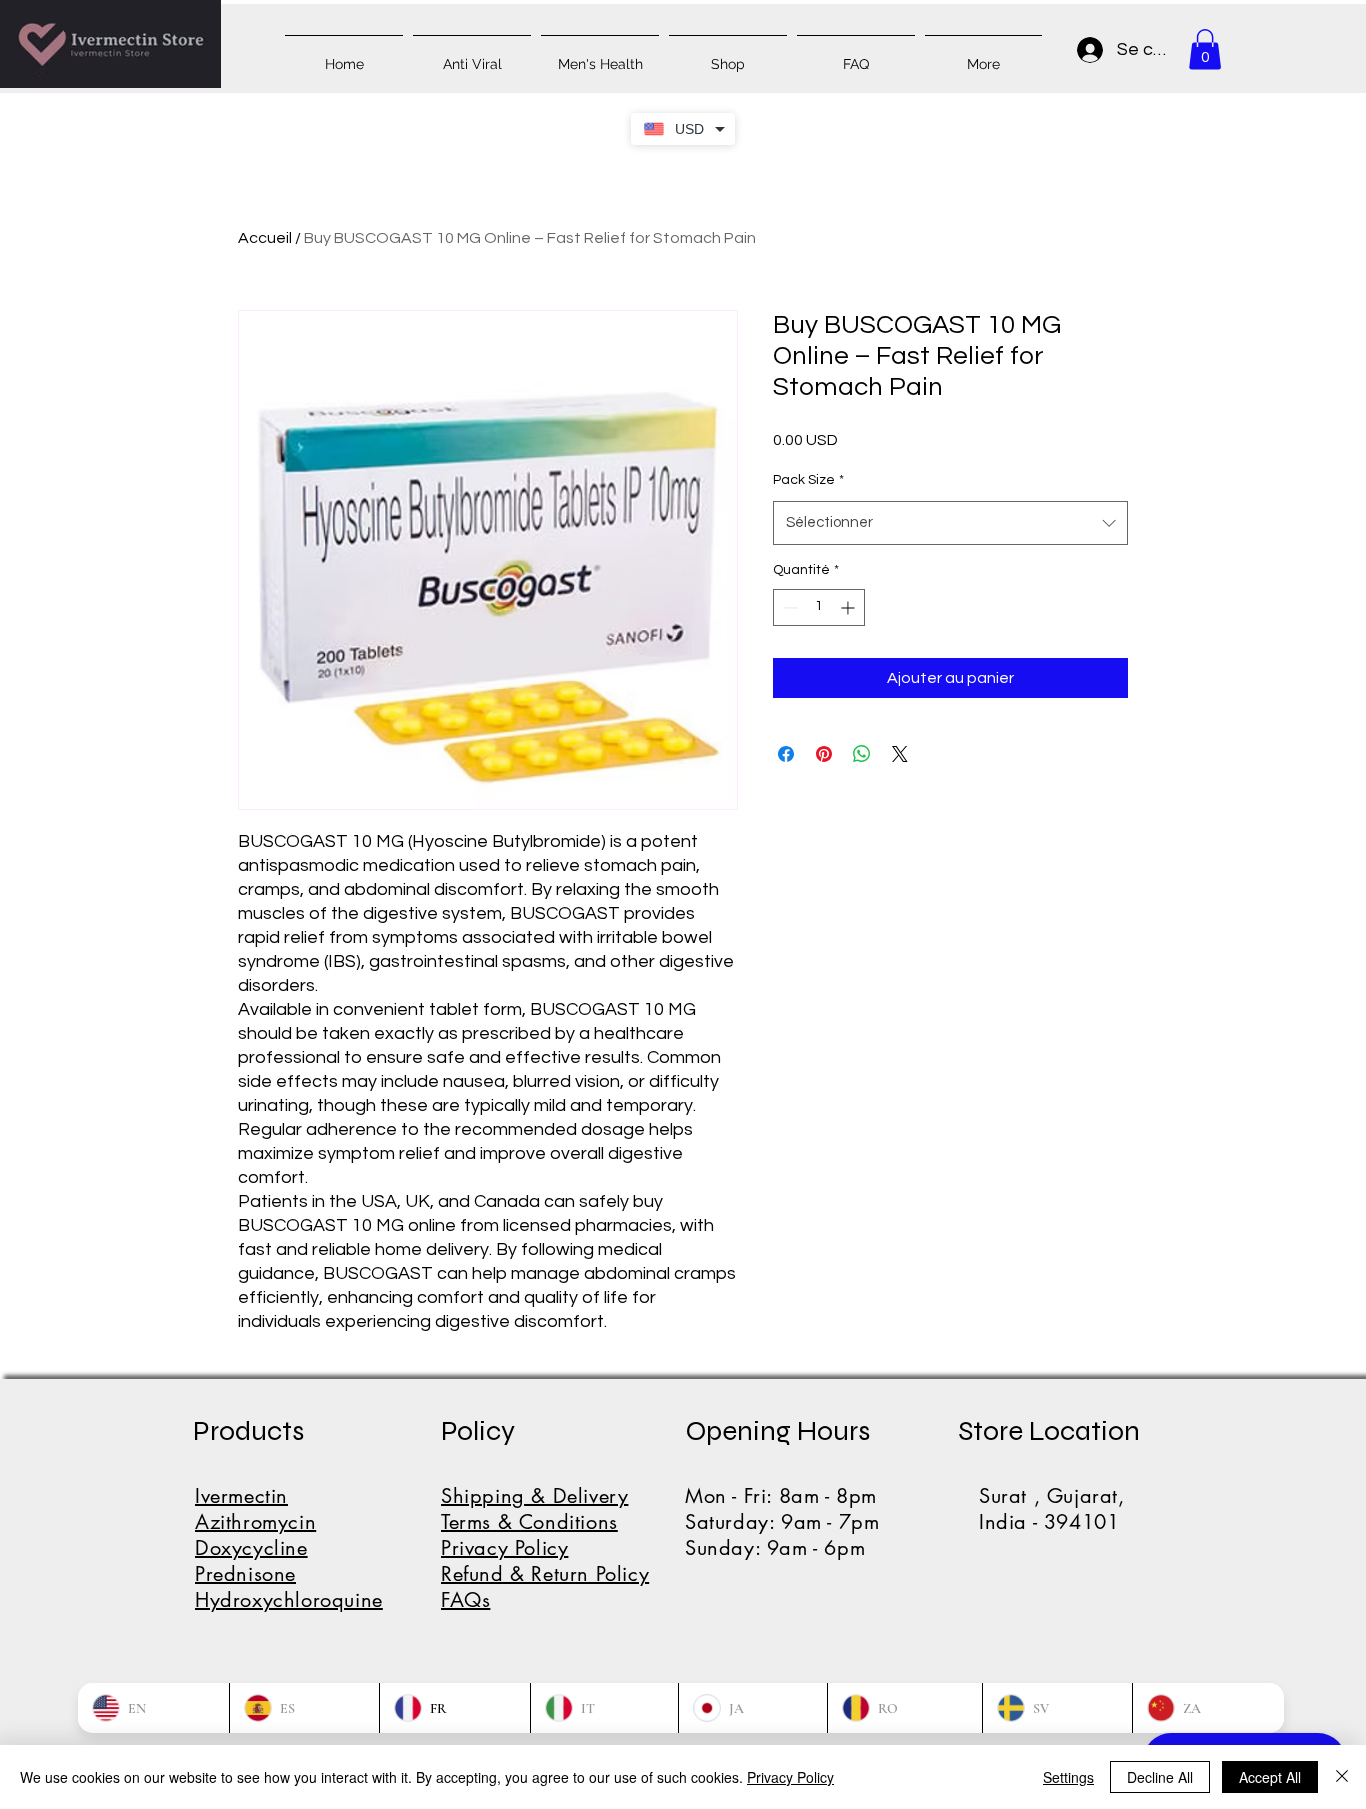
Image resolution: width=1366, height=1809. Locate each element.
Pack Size (808, 480)
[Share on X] (900, 754)
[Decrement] (788, 607)
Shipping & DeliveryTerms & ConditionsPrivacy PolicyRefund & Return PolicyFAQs (545, 1548)
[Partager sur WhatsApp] (862, 754)
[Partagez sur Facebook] (786, 754)
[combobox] (950, 523)
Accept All (1270, 1777)
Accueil (265, 238)
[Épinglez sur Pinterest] (824, 754)
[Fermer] (1342, 1777)
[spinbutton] (819, 607)
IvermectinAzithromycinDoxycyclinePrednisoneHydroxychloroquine (289, 1548)
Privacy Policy (790, 1777)
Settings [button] (1068, 1777)
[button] (1205, 49)
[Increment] (849, 607)
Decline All (1160, 1777)
